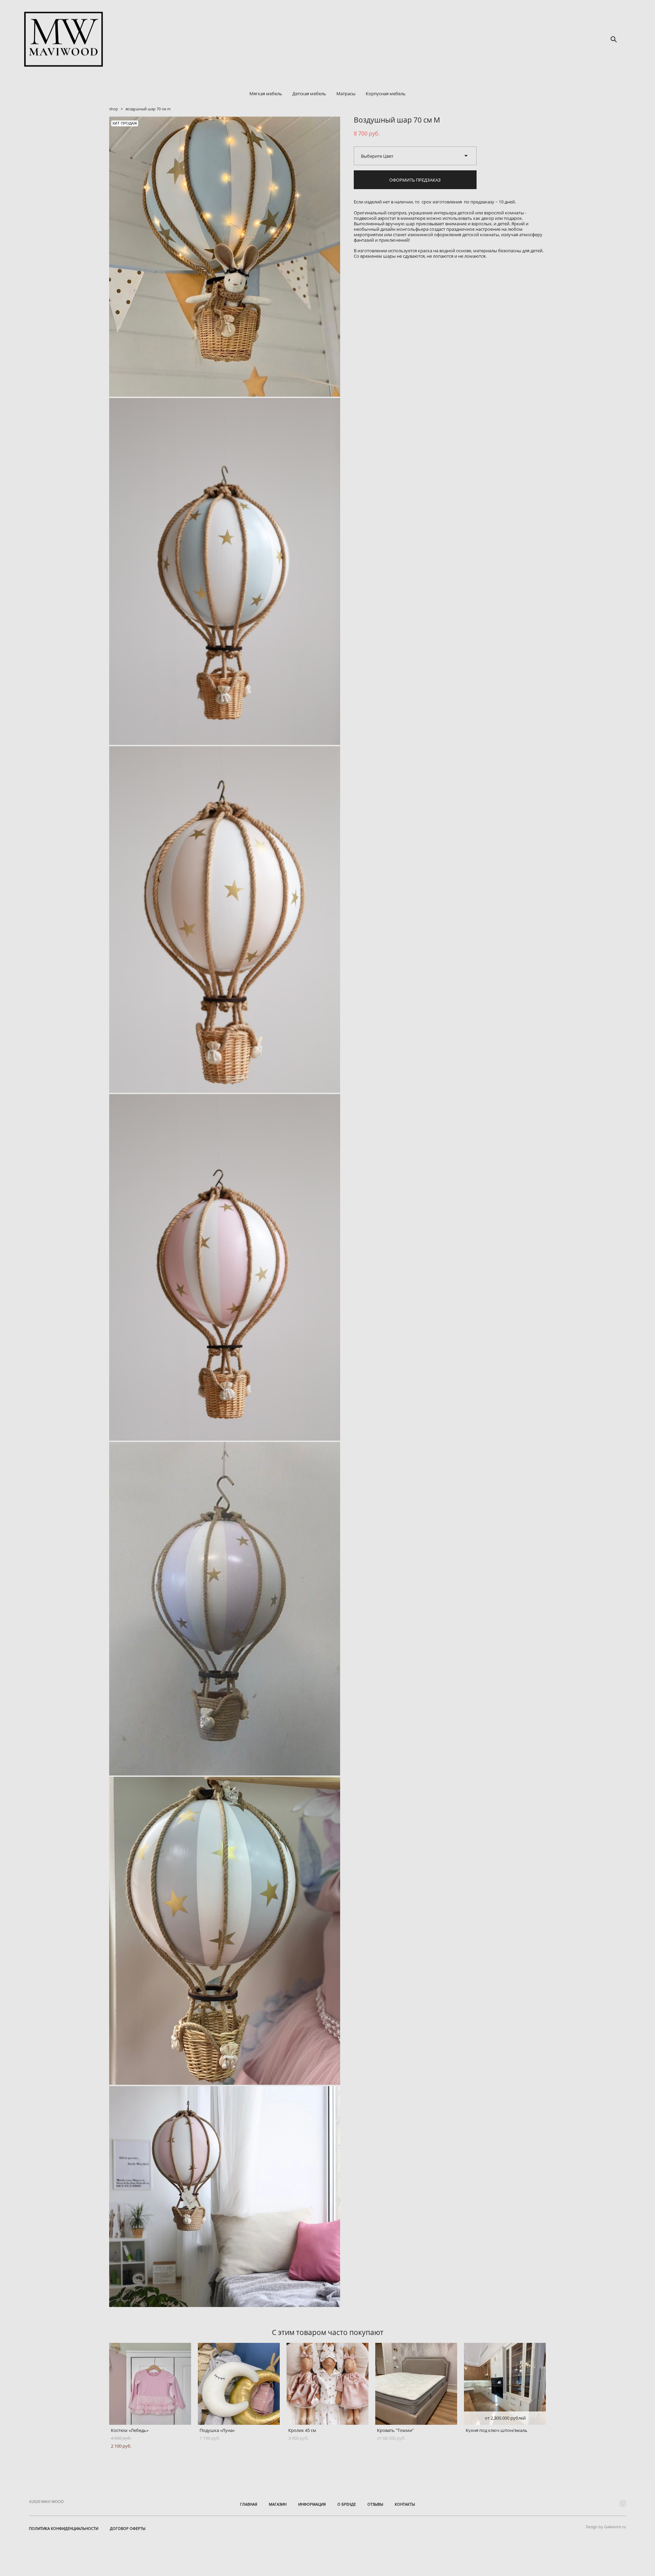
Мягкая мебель (266, 94)
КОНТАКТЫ (405, 2504)
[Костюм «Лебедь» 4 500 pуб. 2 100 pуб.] (150, 2384)
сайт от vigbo (612, 2560)
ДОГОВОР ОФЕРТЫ (128, 2528)
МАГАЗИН (278, 2504)
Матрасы (346, 94)
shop (114, 109)
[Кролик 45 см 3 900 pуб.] (327, 2384)
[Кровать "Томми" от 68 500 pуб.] (416, 2384)
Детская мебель (309, 94)
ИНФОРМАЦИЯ (312, 2504)
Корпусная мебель (386, 94)
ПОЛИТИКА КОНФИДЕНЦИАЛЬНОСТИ (64, 2528)
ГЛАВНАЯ (249, 2504)
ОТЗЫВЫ (375, 2504)
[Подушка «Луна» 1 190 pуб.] (239, 2384)
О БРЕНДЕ (347, 2504)
